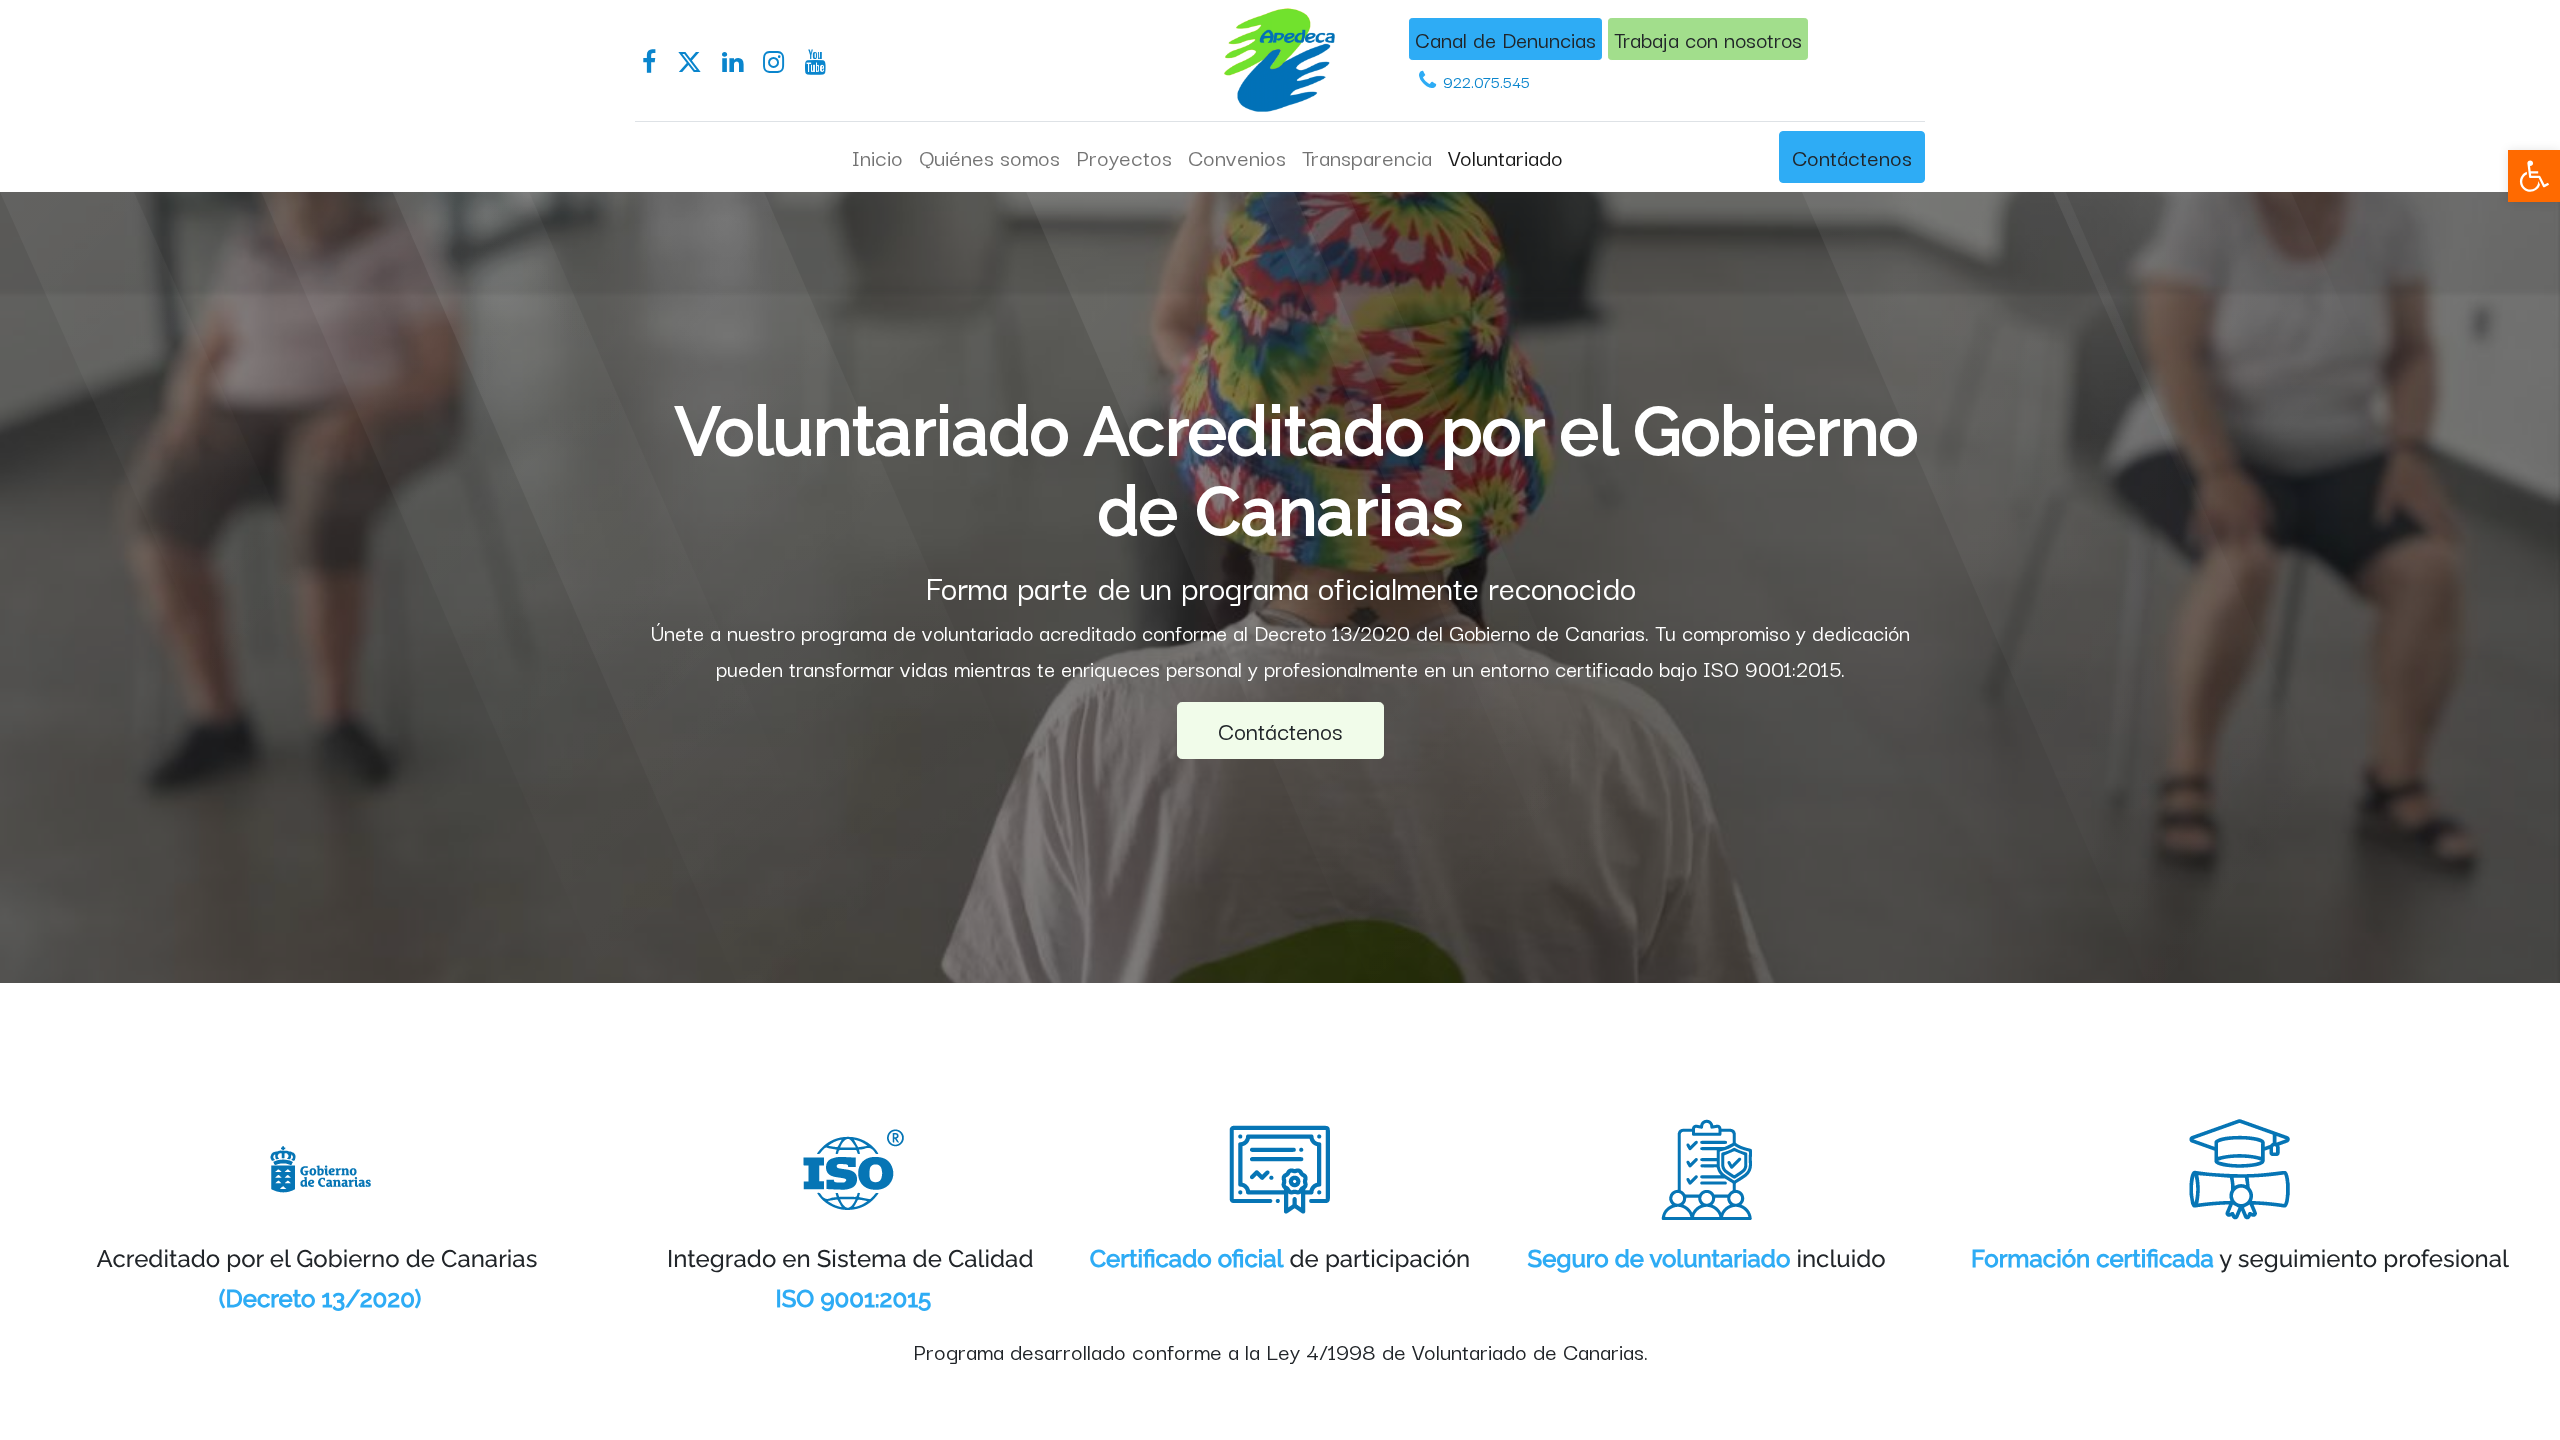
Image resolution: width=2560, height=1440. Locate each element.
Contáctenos (1852, 156)
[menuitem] (877, 157)
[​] (649, 62)
